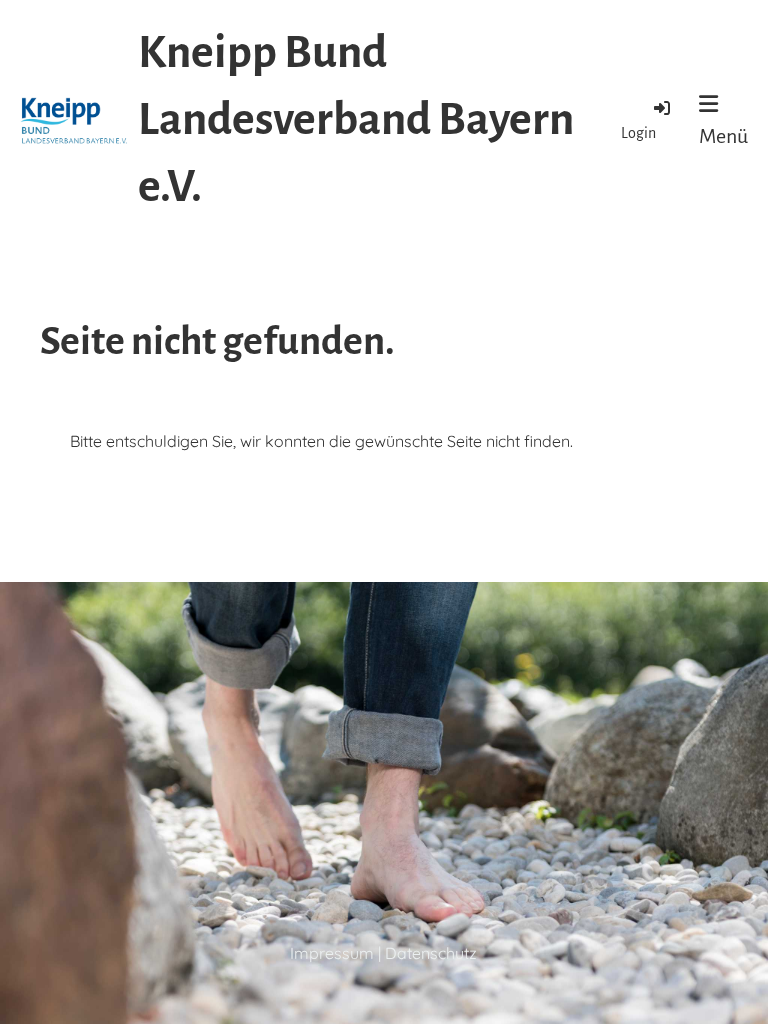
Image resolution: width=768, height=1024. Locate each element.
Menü (723, 136)
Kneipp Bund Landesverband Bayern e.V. (356, 120)
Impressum (332, 953)
